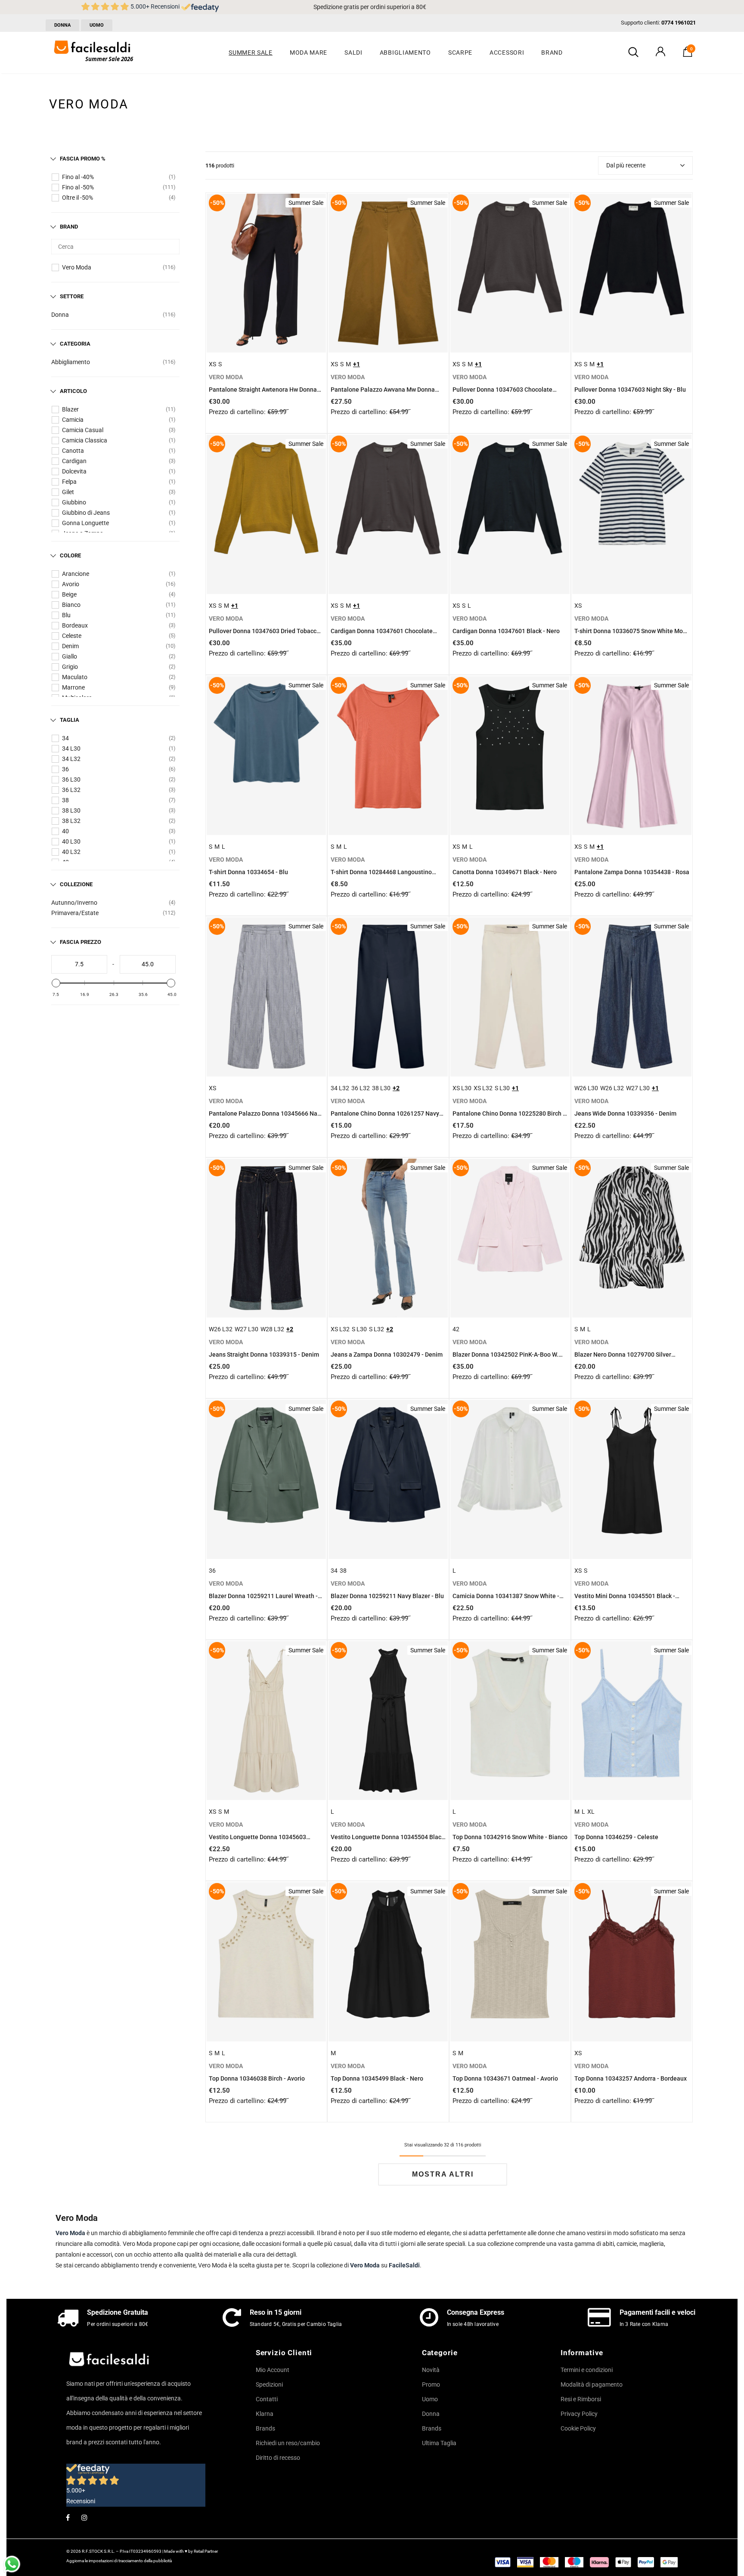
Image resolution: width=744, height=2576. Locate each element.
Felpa (69, 482)
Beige (69, 594)
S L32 (377, 1329)
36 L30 (71, 779)
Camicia (73, 420)
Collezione (76, 884)
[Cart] (688, 55)
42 (456, 1329)
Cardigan (74, 461)
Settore (72, 296)
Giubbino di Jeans (86, 513)
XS (212, 364)
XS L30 (462, 1088)
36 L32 (71, 790)
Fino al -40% (78, 177)
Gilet (68, 492)
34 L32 (71, 759)
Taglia (70, 720)
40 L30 (71, 841)
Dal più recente (626, 165)
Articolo (73, 391)
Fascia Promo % (83, 159)
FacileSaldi (404, 2265)
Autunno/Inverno (74, 903)
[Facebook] (68, 2517)
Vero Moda (77, 267)
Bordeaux (75, 625)
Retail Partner (206, 2551)
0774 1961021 (679, 23)
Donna (60, 315)
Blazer (70, 409)
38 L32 (71, 821)
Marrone (73, 687)
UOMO (97, 25)
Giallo (70, 656)
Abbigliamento (71, 362)
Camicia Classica (85, 440)
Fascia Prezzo (81, 942)
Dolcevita (74, 471)
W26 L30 (586, 1088)
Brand (69, 227)
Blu (66, 615)
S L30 (502, 1088)
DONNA (62, 25)
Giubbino (74, 502)
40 (65, 831)
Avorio (71, 584)
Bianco (71, 605)
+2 (396, 1088)
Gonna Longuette (85, 523)
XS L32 (483, 1088)
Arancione (76, 574)
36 (65, 769)
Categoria (75, 344)
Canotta (73, 451)
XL (591, 1812)
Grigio (70, 667)
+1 (356, 364)
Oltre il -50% (77, 198)
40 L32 (71, 852)
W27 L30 (638, 1088)
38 (65, 800)
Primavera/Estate (75, 913)
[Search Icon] (633, 53)
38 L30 (71, 810)
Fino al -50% (78, 187)
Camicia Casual (83, 430)
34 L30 (71, 748)
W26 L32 (612, 1088)
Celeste (72, 636)
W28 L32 (272, 1329)
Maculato (75, 677)
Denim (70, 646)
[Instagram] (84, 2517)
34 (65, 738)
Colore (70, 555)
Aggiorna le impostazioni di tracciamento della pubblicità (119, 2561)
